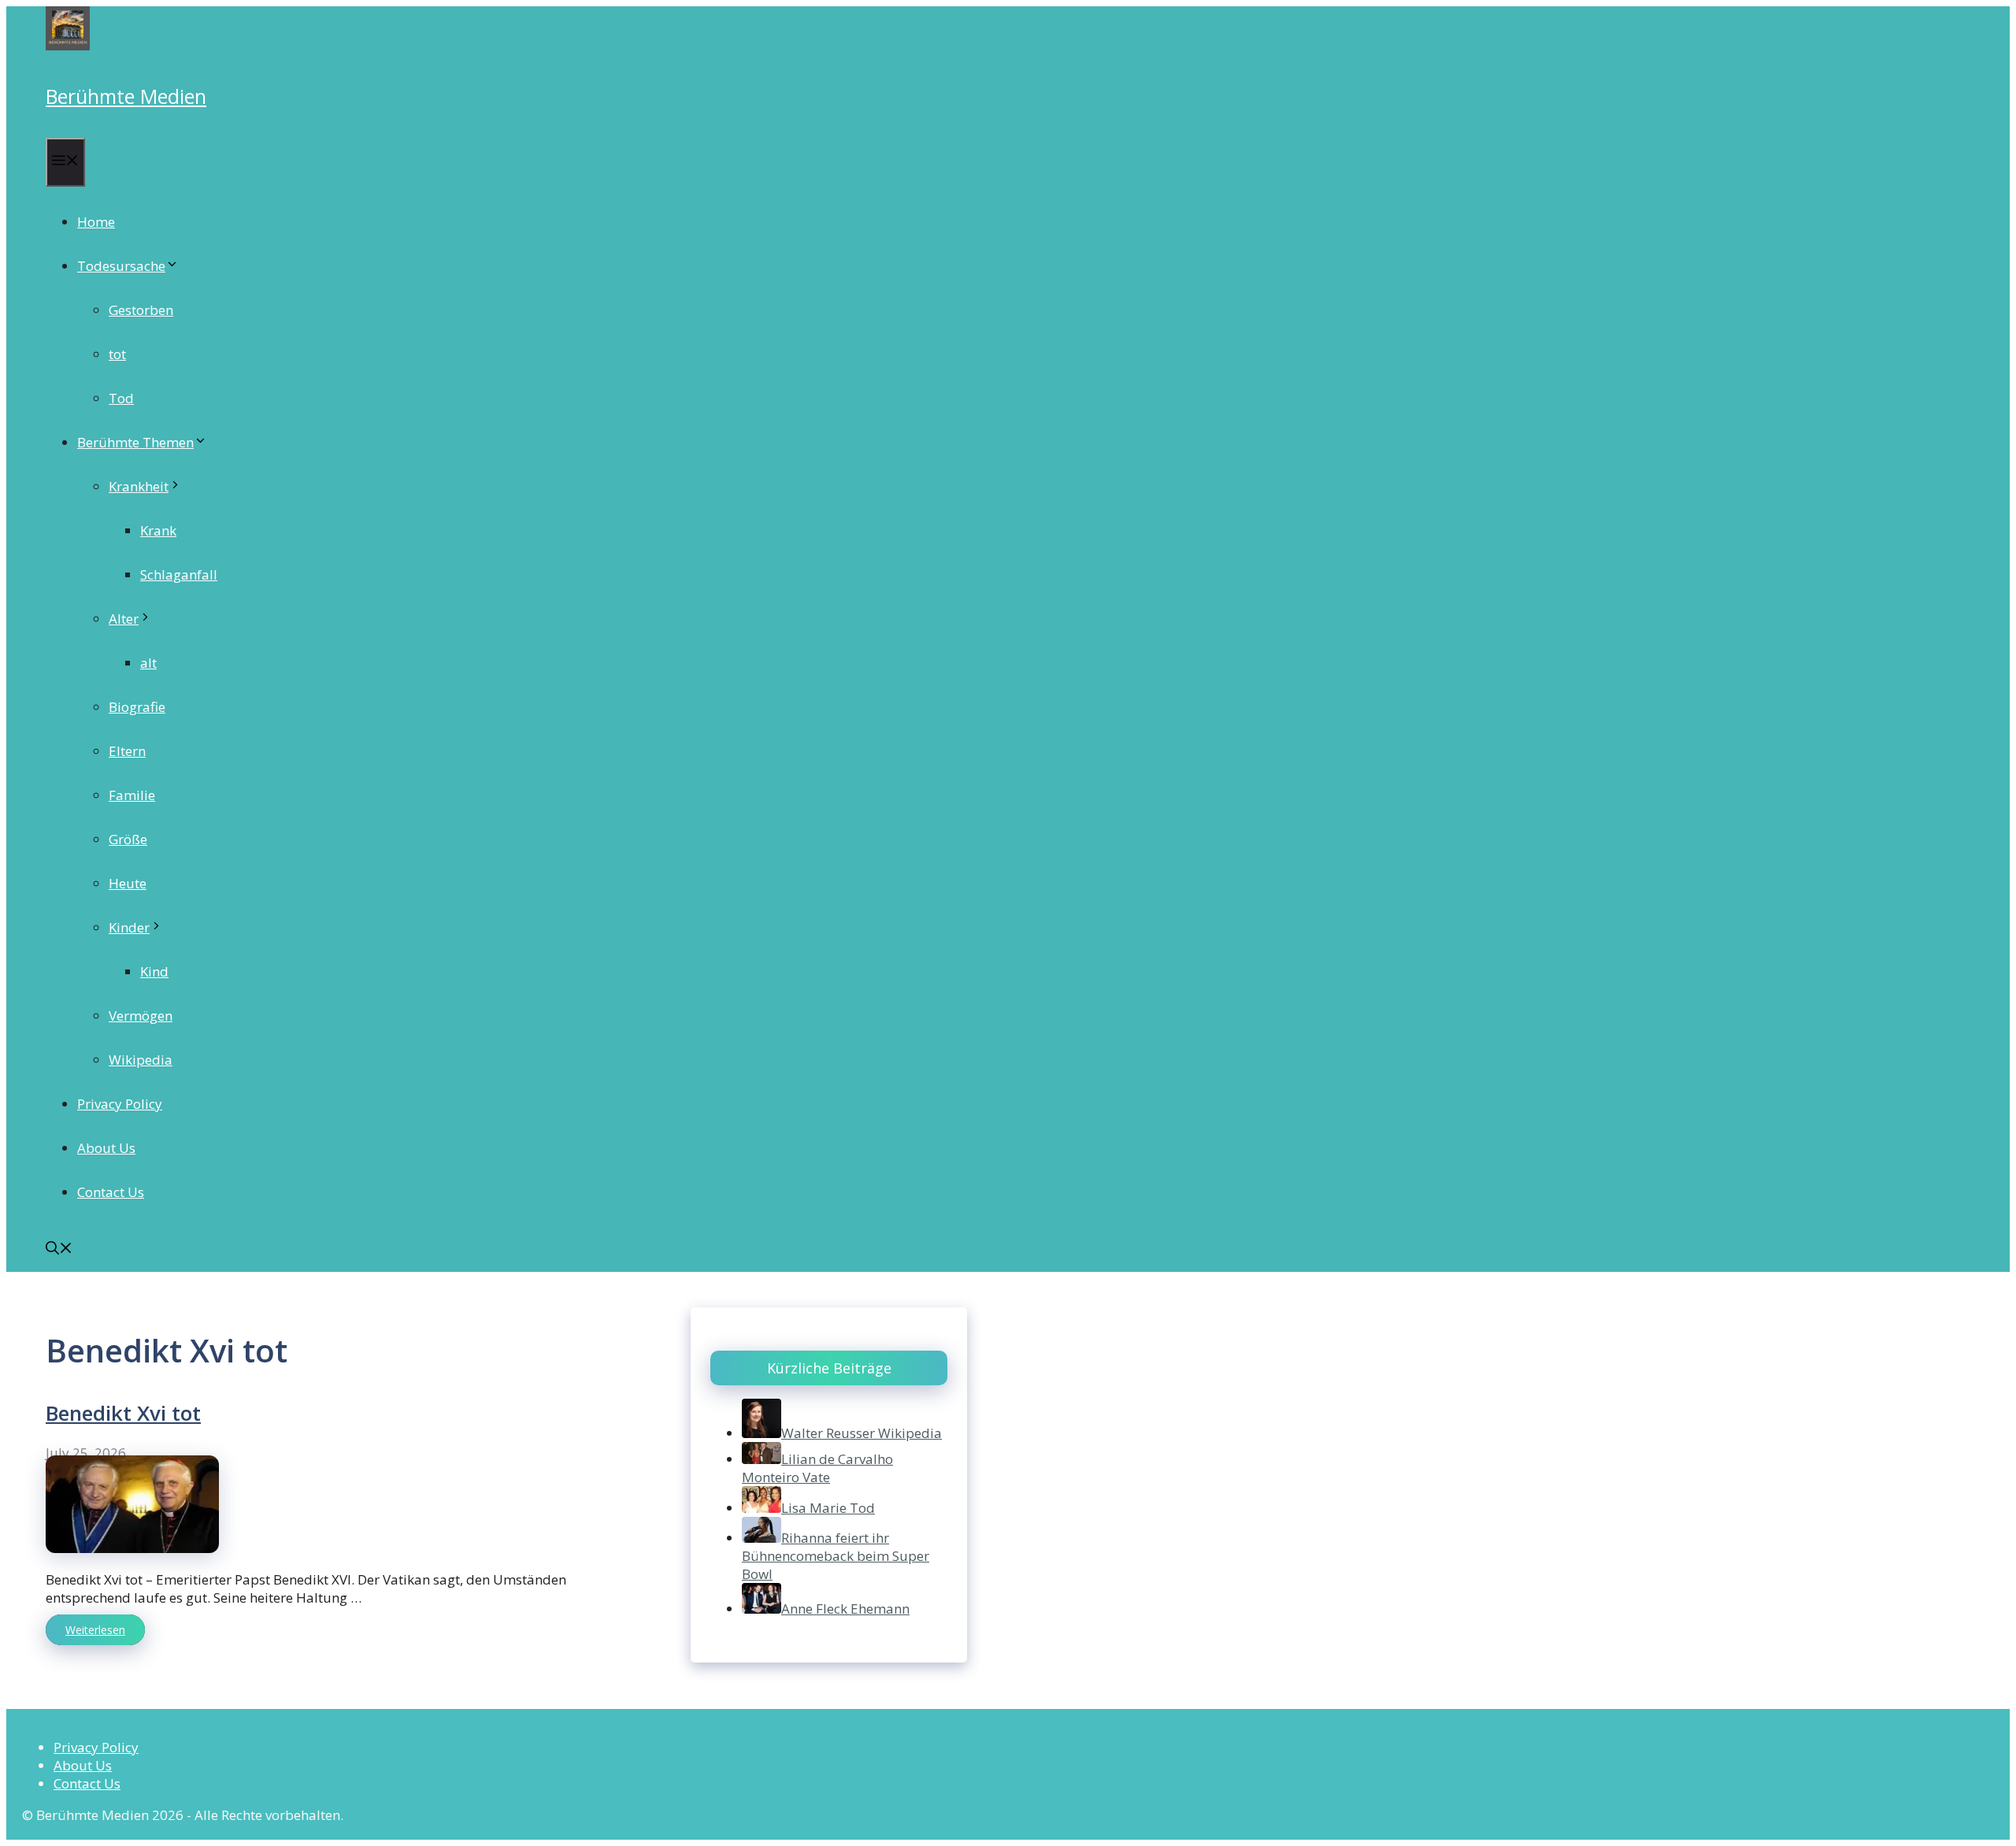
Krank (158, 530)
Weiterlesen (95, 1630)
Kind (154, 971)
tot (117, 354)
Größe (128, 839)
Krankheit (139, 486)
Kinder (129, 927)
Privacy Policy (120, 1104)
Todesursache (121, 266)
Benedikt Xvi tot (123, 1413)
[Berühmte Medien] (68, 45)
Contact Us (111, 1192)
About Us (106, 1148)
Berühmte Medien (126, 96)
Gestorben (141, 310)
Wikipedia (141, 1060)
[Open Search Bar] (59, 1249)
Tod (121, 398)
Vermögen (141, 1016)
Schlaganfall (179, 575)
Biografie (137, 707)
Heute (128, 883)
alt (148, 663)
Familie (132, 795)
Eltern (127, 751)
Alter (124, 619)
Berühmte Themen (135, 442)
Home (96, 222)
